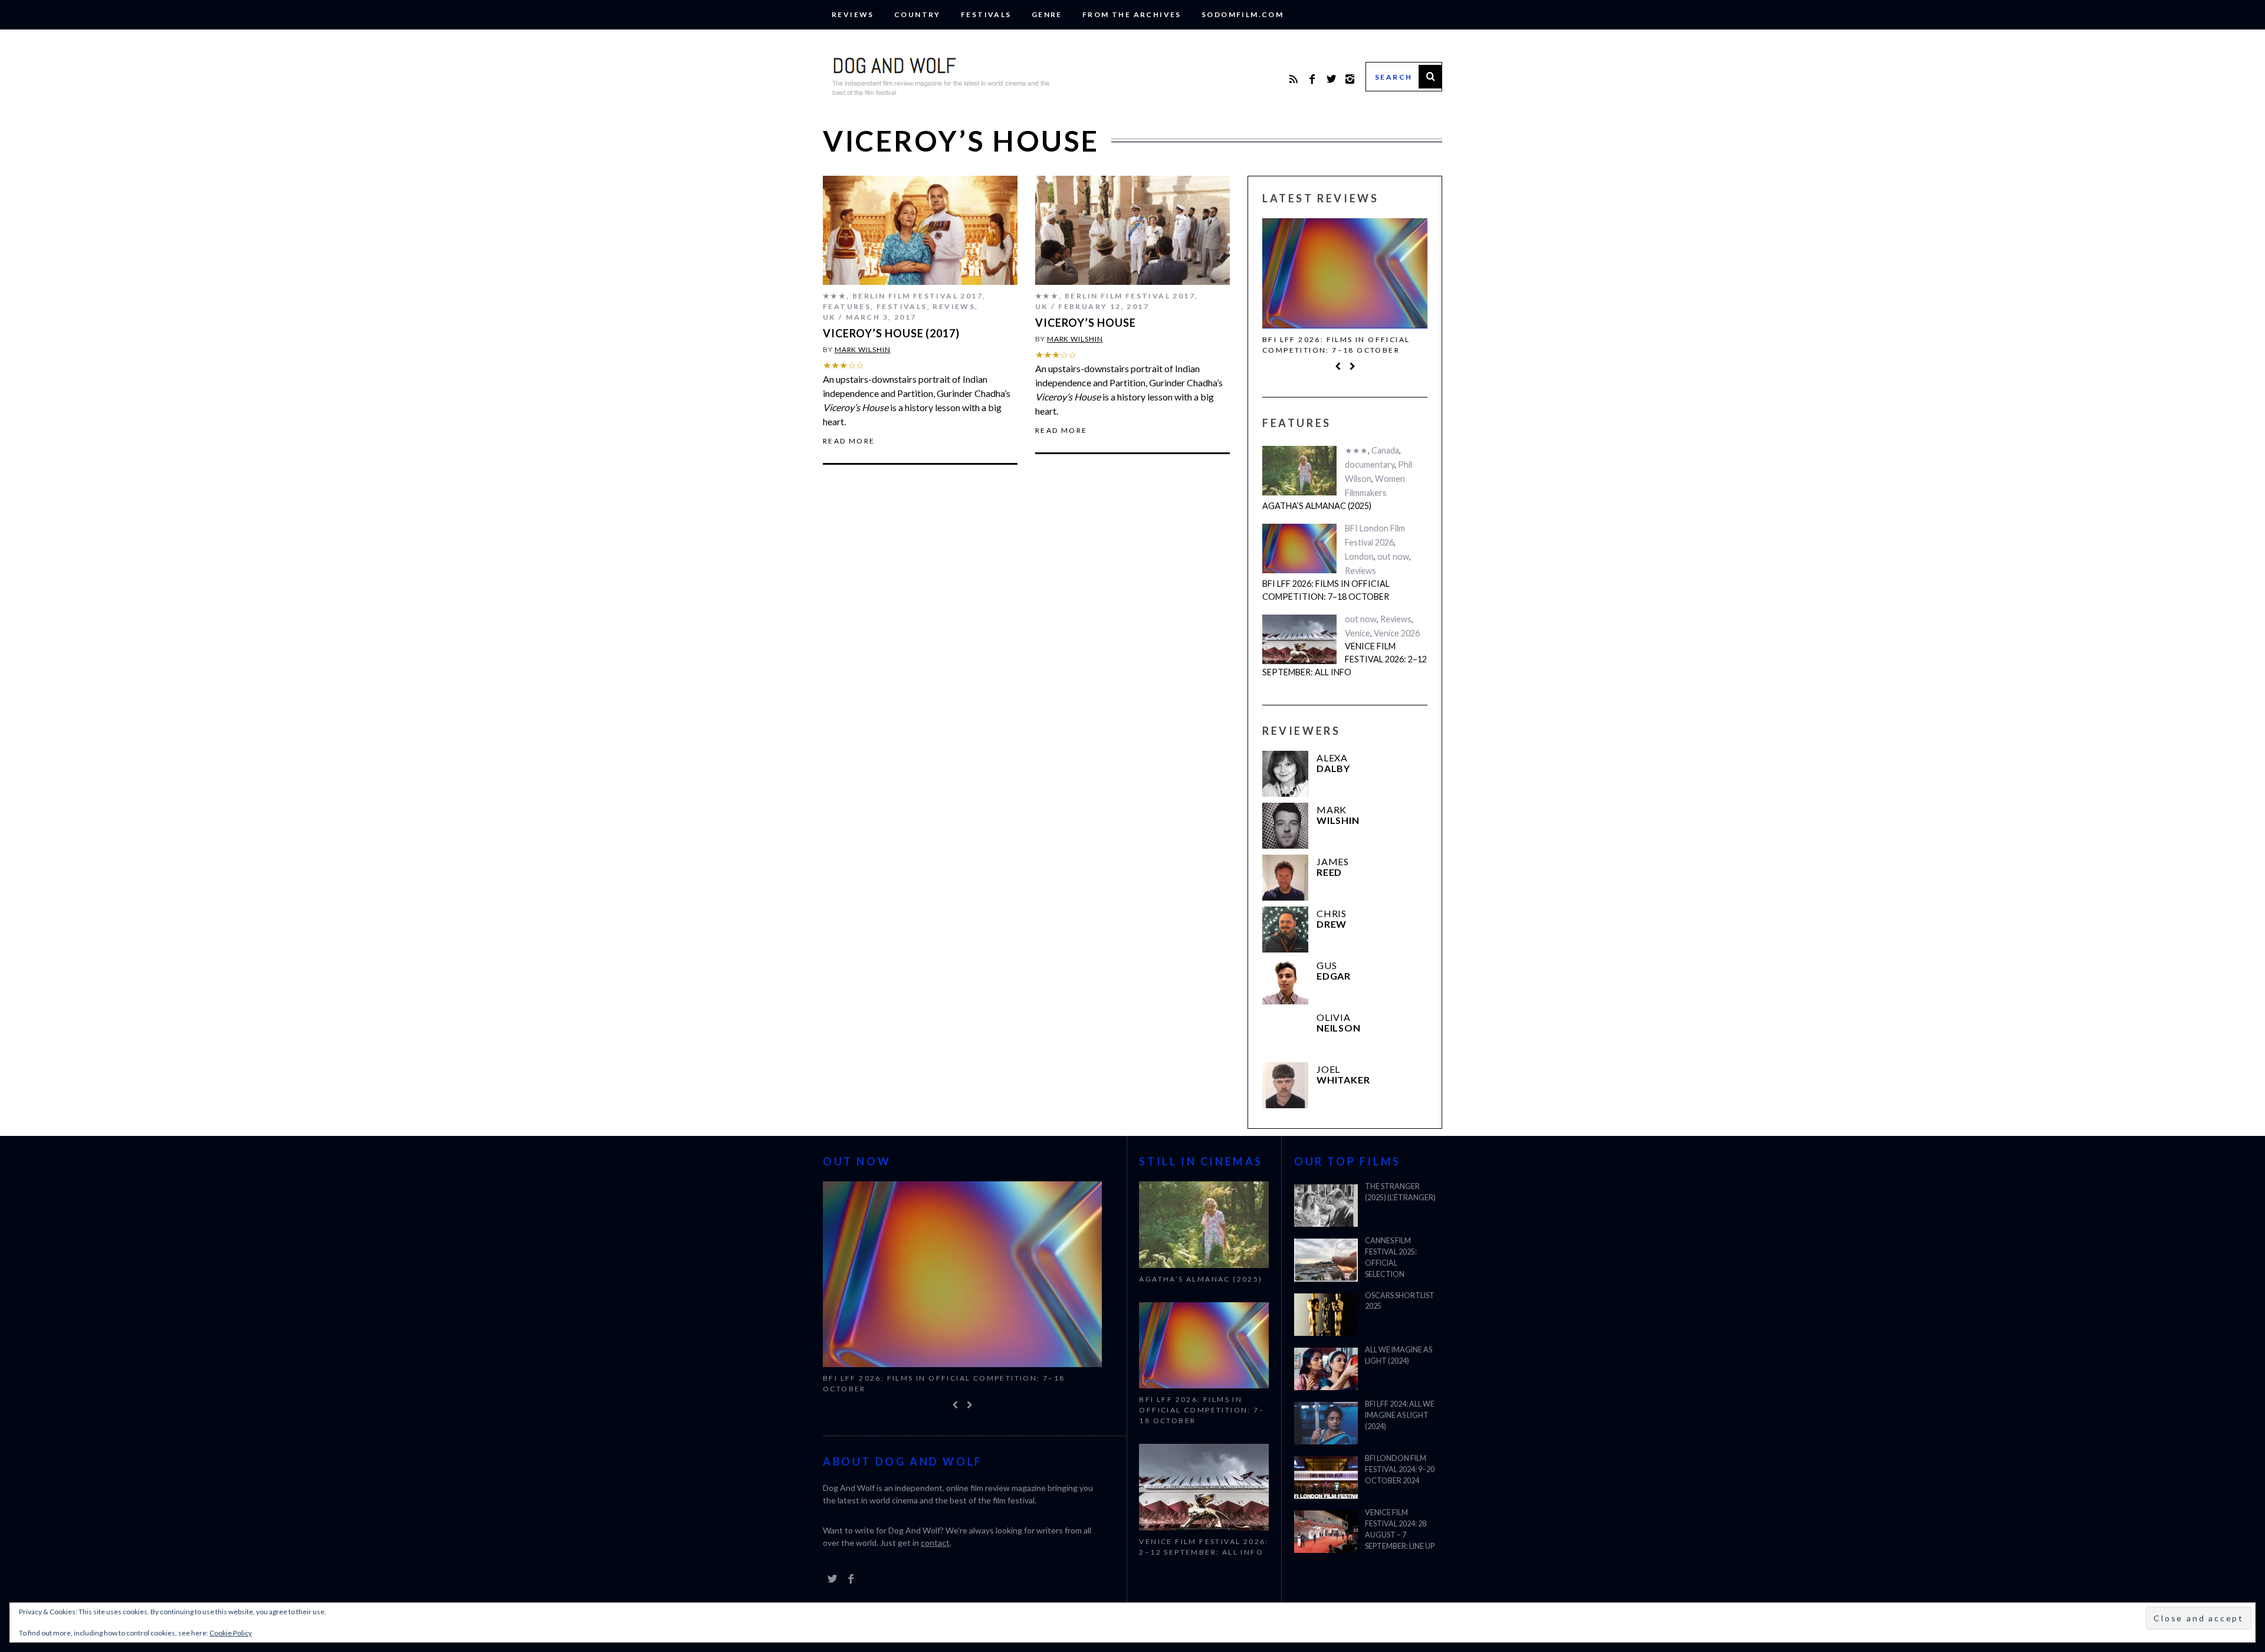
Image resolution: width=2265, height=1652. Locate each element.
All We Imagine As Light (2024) (1399, 1355)
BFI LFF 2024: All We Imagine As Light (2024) (1400, 1415)
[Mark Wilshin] (1285, 826)
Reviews (853, 14)
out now (1393, 556)
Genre (1047, 14)
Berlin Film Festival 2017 (918, 296)
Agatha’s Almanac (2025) (1317, 506)
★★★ (835, 296)
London (1359, 556)
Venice (1358, 633)
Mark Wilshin (863, 349)
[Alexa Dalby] (1285, 774)
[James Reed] (1285, 878)
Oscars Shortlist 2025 (1400, 1301)
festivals (986, 14)
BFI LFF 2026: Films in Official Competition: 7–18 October (1336, 345)
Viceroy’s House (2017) (891, 333)
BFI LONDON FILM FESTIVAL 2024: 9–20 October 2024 (1400, 1469)
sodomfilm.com (1243, 14)
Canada (1385, 450)
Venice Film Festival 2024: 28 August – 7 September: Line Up (1400, 1529)
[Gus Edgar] (1285, 981)
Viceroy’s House (1086, 323)
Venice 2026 (1397, 633)
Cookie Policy (231, 1633)
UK (829, 317)
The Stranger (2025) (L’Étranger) (1400, 1192)
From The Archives (1132, 14)
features (847, 306)
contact (935, 1543)
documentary (1370, 464)
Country (918, 14)
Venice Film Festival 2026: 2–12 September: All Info (1345, 659)
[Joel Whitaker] (1285, 1085)
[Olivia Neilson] (1285, 1033)
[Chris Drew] (1285, 930)
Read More (849, 441)
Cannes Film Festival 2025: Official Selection (1391, 1257)
